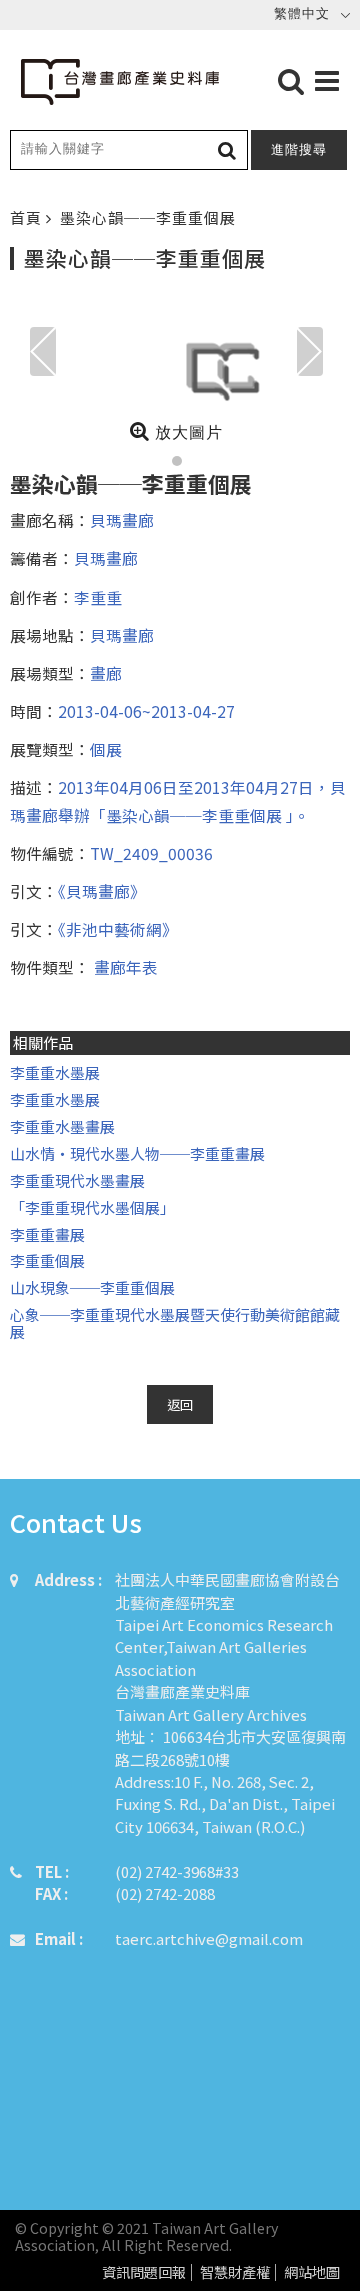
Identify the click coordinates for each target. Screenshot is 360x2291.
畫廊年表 (124, 967)
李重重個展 (47, 1260)
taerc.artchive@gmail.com (209, 1938)
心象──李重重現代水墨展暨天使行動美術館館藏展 (175, 1323)
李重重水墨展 (55, 1072)
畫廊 (106, 673)
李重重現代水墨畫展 (77, 1180)
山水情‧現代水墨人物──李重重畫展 (137, 1153)
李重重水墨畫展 (62, 1126)
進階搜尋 (299, 149)
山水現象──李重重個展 (92, 1287)
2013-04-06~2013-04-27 (146, 711)
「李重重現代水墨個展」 (92, 1207)
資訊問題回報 (144, 2272)
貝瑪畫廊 (122, 520)
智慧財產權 (235, 2272)
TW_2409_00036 (151, 853)
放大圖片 (186, 432)
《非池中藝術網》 (118, 929)
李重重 (98, 597)
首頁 (28, 217)
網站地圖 (312, 2272)
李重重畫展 (47, 1234)
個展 (106, 749)
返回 (180, 1404)
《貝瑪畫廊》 (102, 891)
